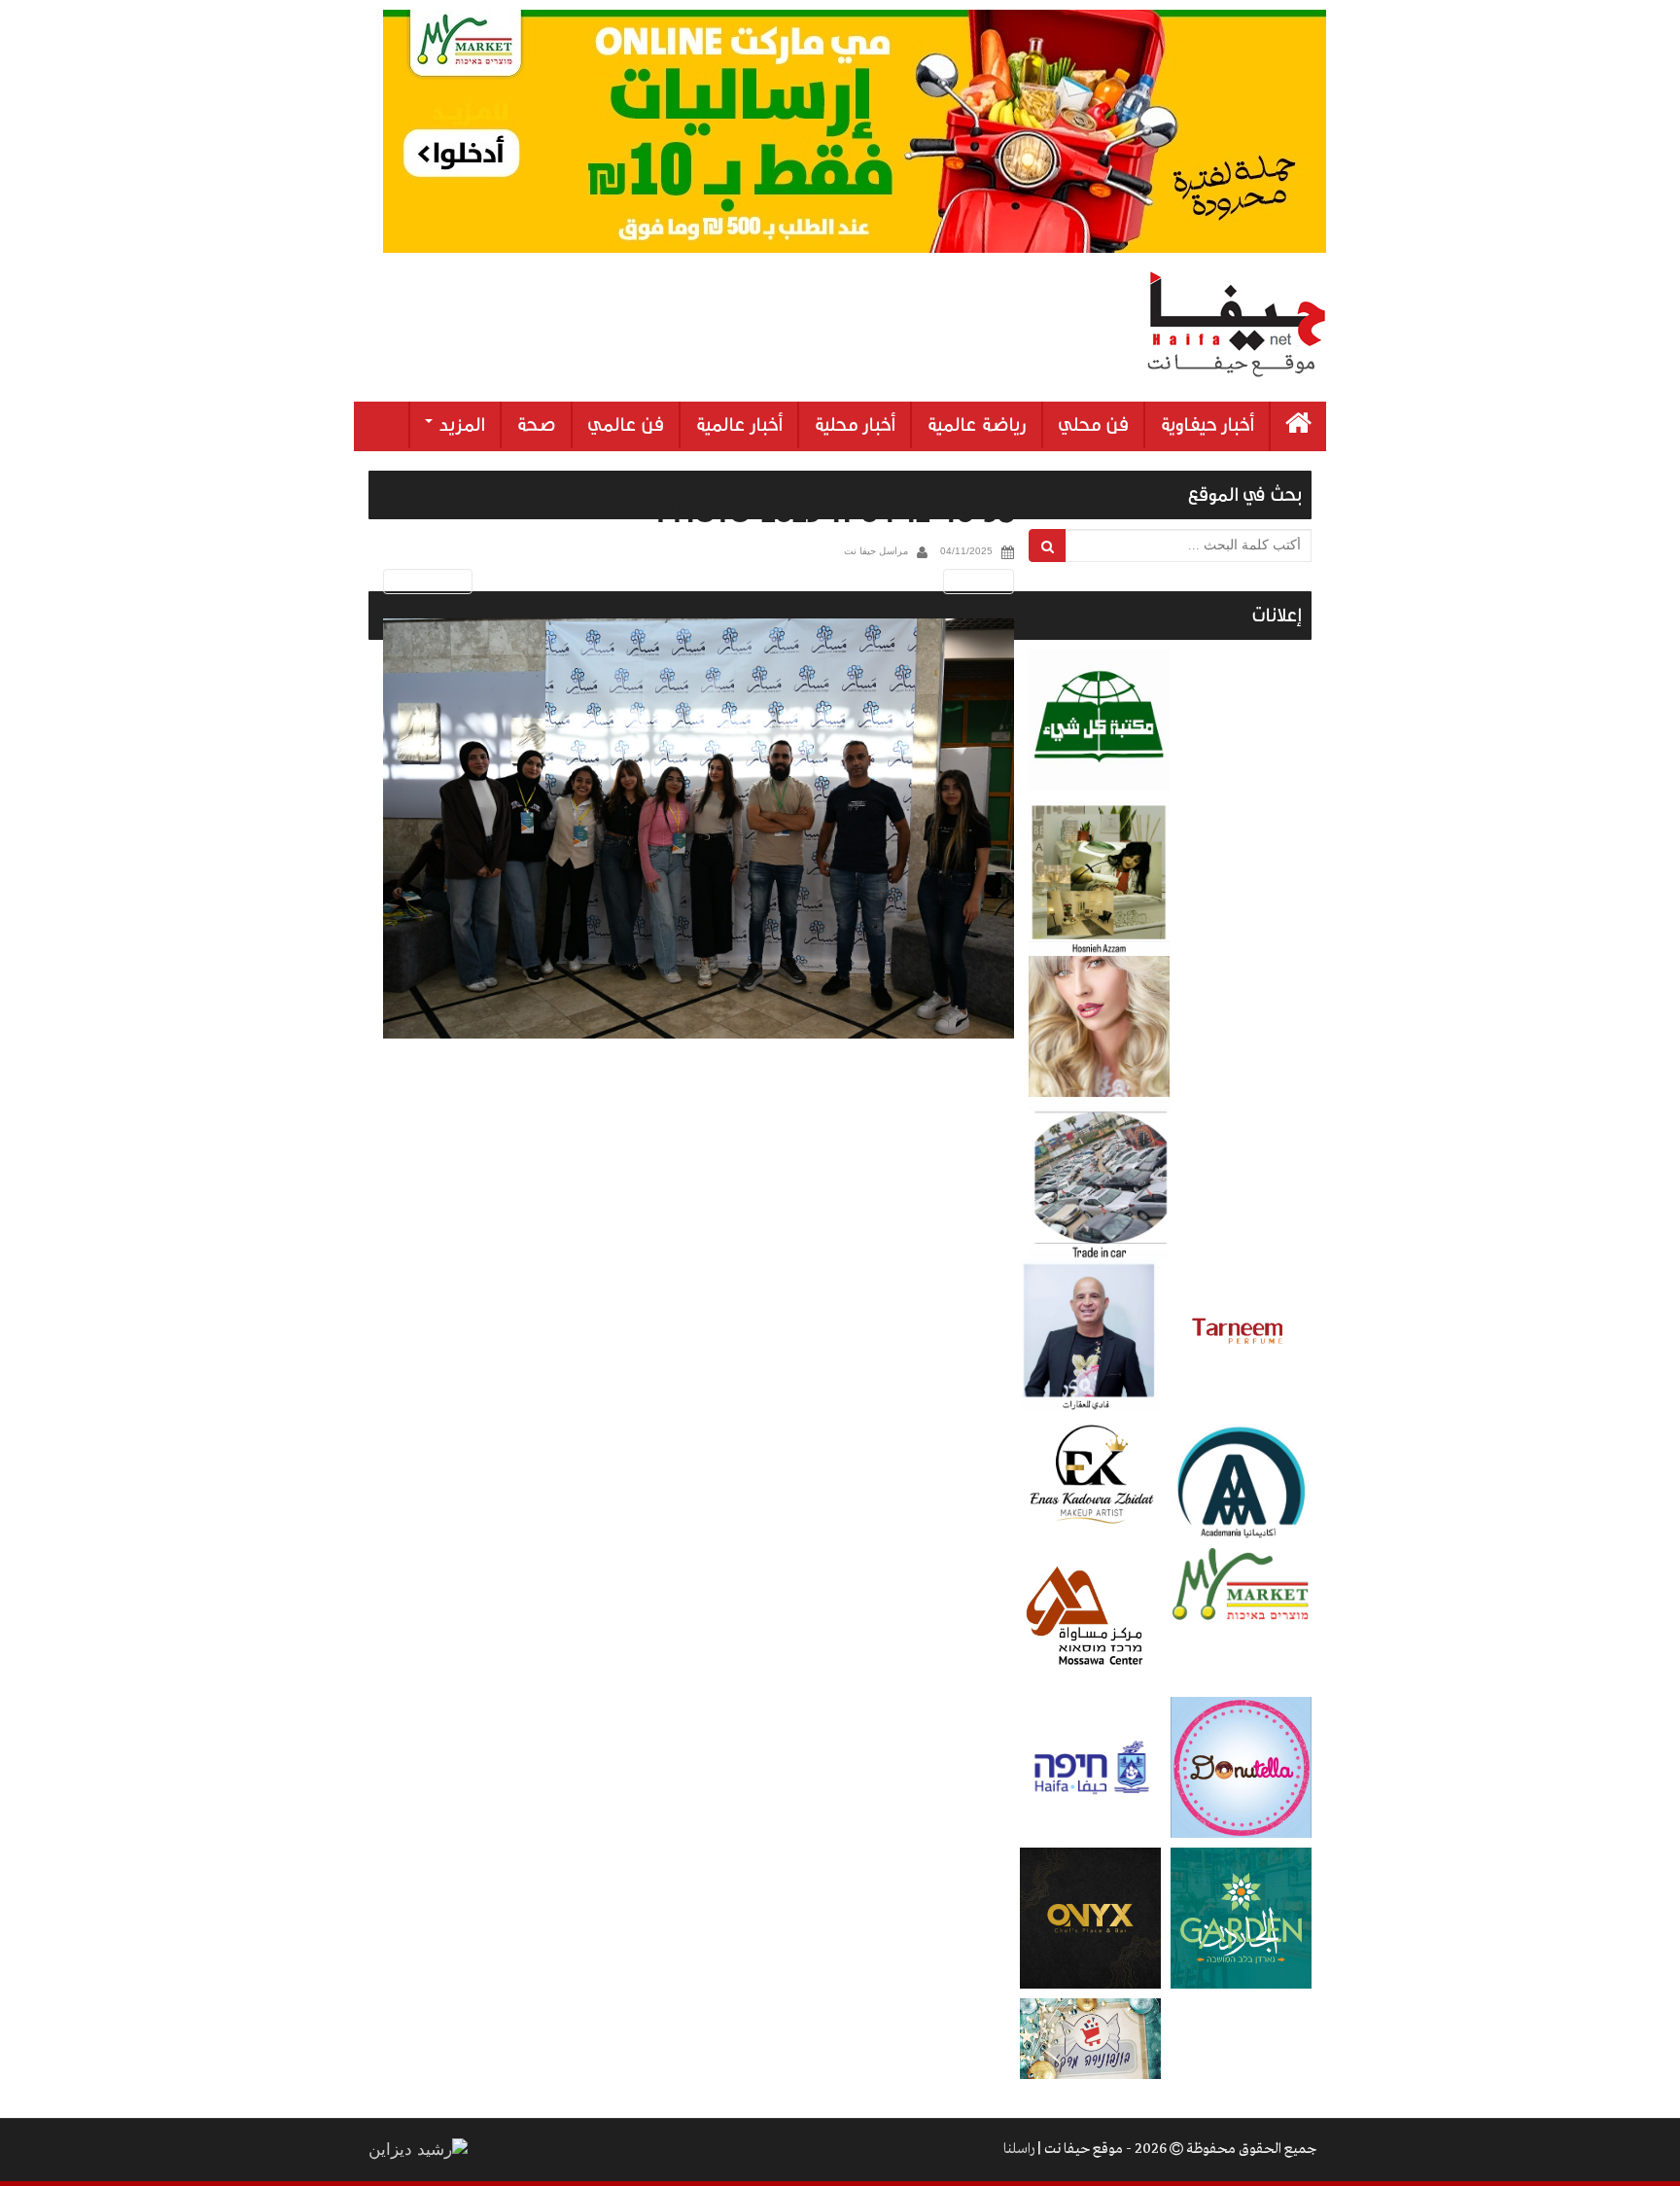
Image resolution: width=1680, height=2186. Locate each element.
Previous (424, 581)
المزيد (460, 425)
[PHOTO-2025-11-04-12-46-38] (699, 829)
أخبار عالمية (739, 425)
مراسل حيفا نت (876, 551)
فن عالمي (626, 425)
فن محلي (1093, 425)
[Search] (1048, 546)
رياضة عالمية (977, 425)
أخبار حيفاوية (1207, 425)
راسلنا (1019, 2149)
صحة (536, 425)
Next (982, 581)
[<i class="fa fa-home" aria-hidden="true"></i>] (1298, 426)
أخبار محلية (855, 425)
